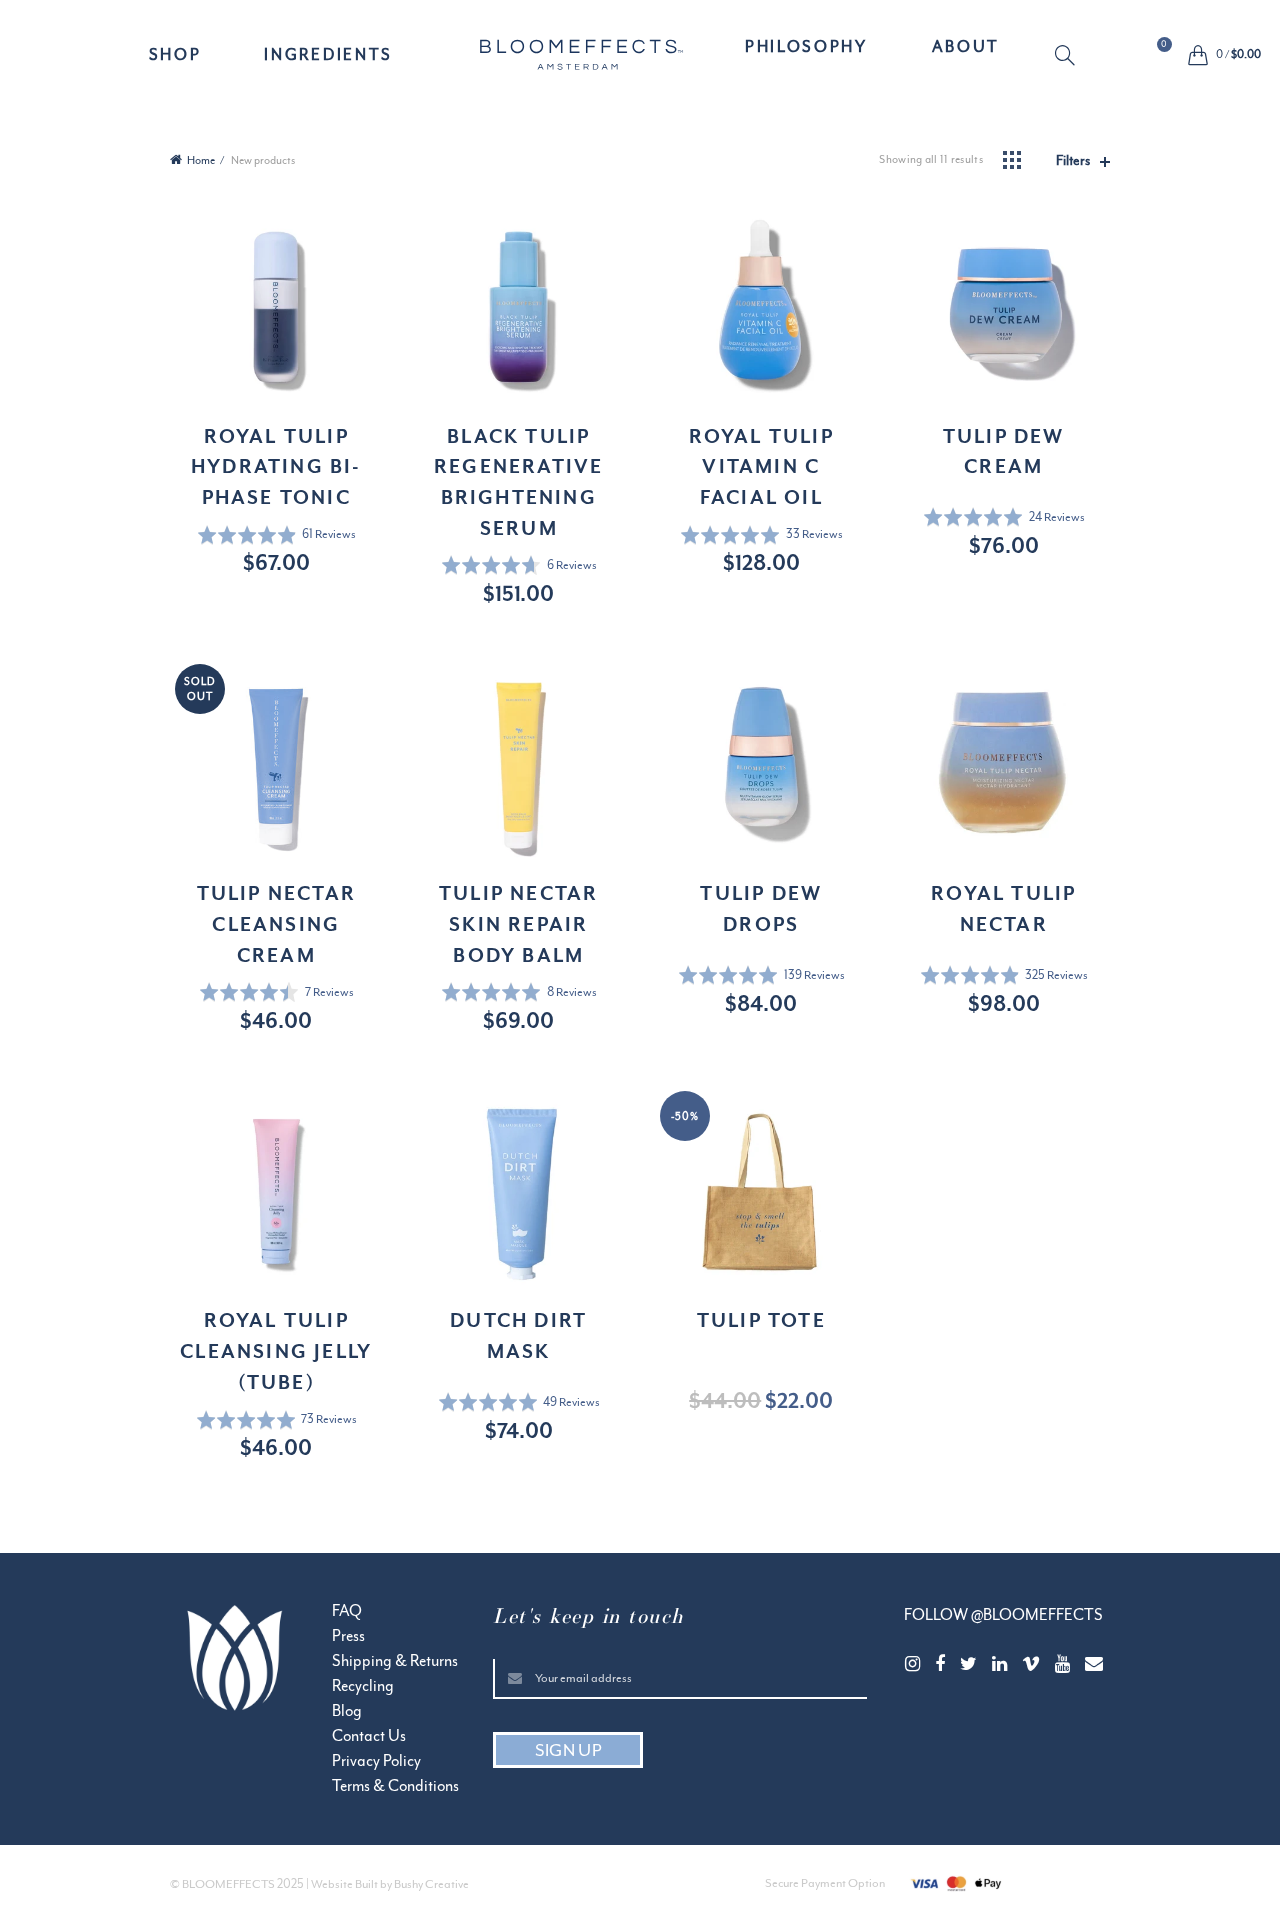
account (1106, 57)
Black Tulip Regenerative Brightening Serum (518, 482)
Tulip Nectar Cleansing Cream (276, 924)
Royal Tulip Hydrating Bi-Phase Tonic (276, 467)
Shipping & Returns (395, 1661)
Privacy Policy (376, 1761)
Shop (175, 55)
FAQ (347, 1611)
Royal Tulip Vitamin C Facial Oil (761, 467)
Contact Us (369, 1736)
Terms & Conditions (395, 1786)
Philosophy (806, 47)
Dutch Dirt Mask (518, 1335)
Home (201, 160)
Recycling (363, 1686)
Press (348, 1636)
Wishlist (1164, 45)
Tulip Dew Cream (1004, 451)
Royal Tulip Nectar (1003, 908)
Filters (1073, 160)
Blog (347, 1711)
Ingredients (328, 55)
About (966, 47)
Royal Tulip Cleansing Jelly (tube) (276, 1351)
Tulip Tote (761, 1320)
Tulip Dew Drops (761, 908)
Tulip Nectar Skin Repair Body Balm (518, 924)
